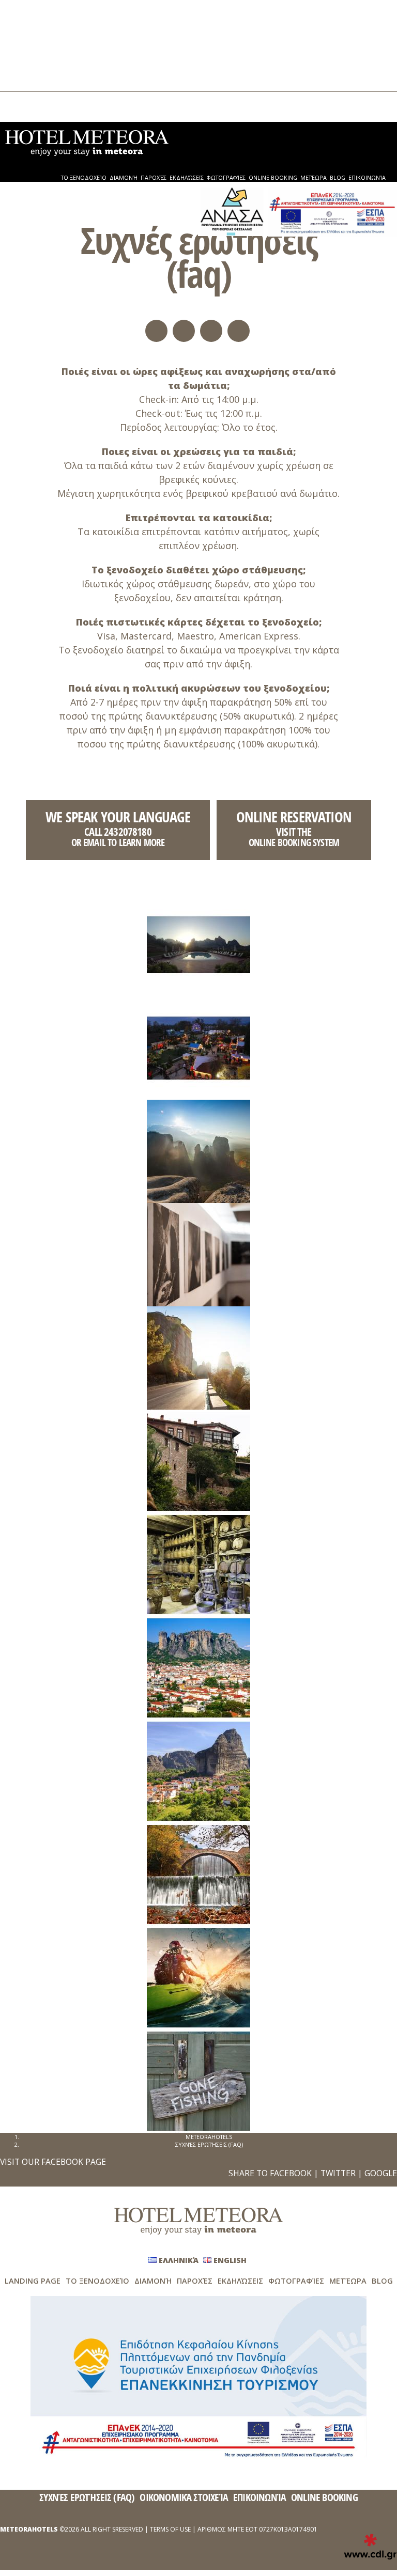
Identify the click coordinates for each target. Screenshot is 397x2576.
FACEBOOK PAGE (74, 2162)
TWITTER (338, 2173)
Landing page (33, 2281)
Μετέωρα (34, 63)
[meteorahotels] (87, 142)
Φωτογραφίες (42, 46)
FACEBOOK (291, 2173)
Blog (27, 72)
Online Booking (43, 54)
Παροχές (34, 28)
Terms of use (170, 2529)
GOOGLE (381, 2173)
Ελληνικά (33, 103)
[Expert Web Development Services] (370, 2547)
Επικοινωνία (39, 81)
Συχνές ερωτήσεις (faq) (87, 2497)
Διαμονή (33, 19)
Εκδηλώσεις (38, 37)
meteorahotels (209, 2137)
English (31, 111)
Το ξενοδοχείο (43, 11)
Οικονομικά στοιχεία (184, 2497)
